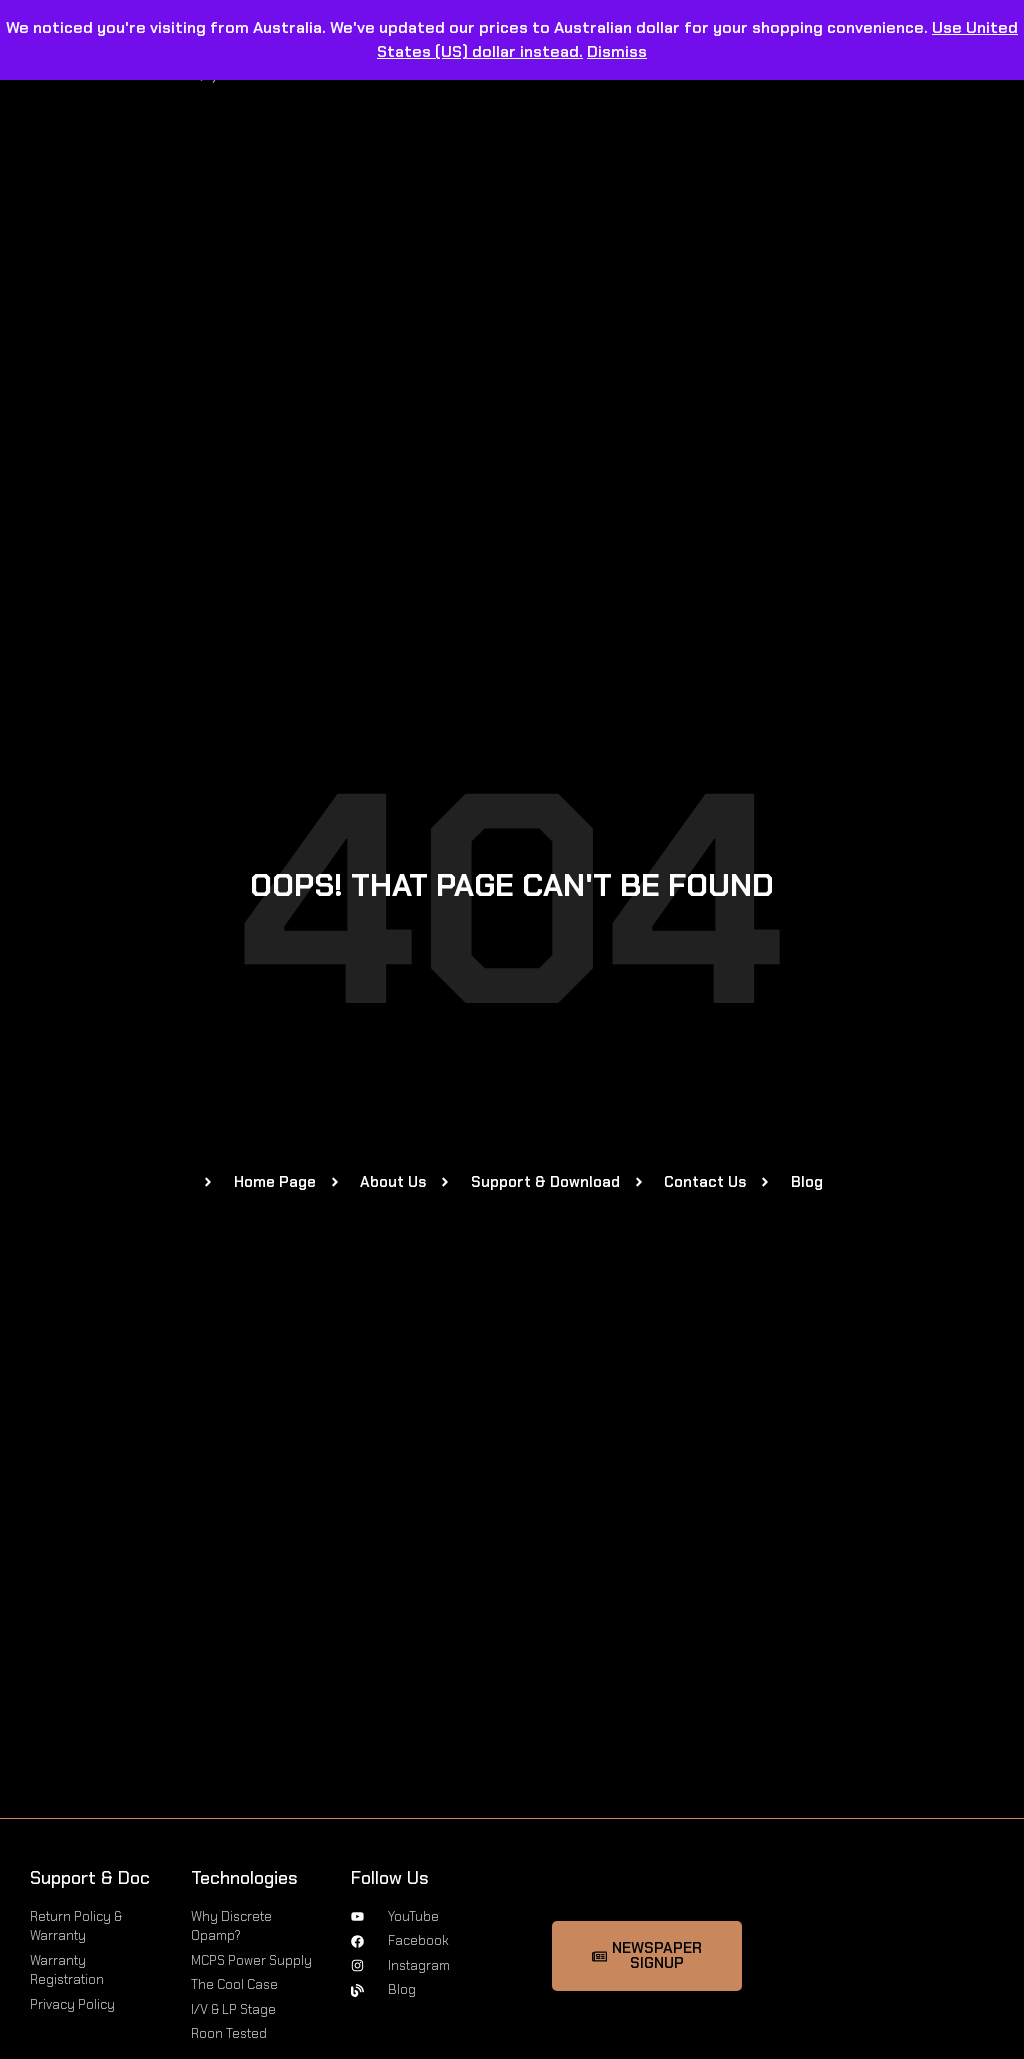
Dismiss (617, 51)
